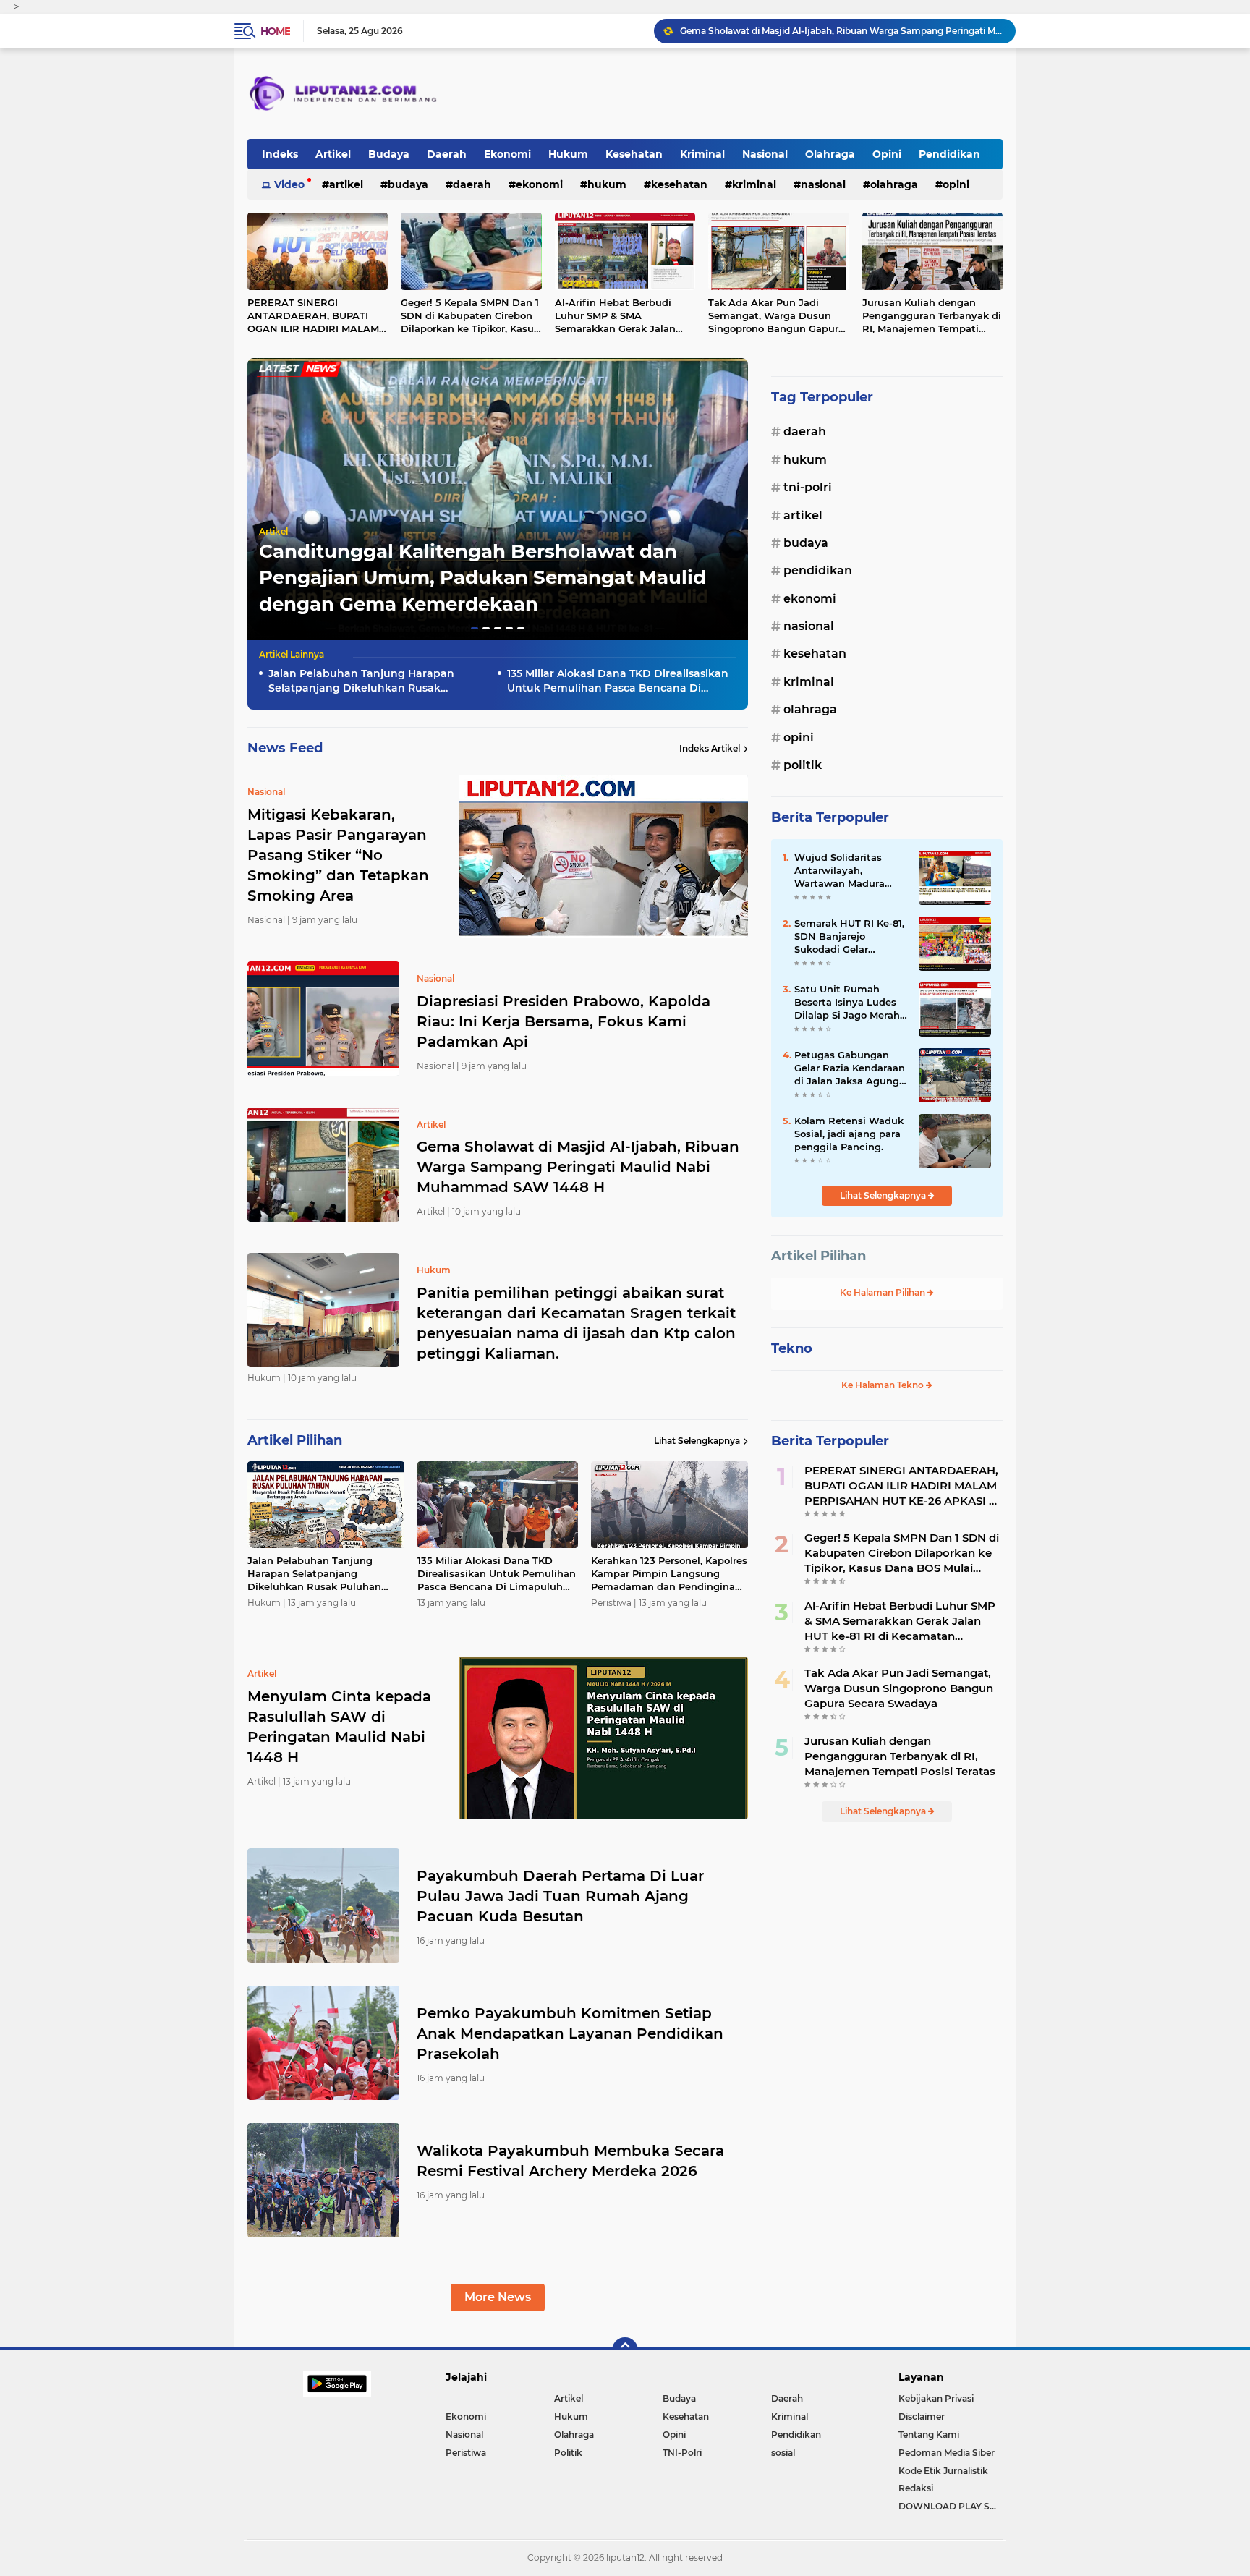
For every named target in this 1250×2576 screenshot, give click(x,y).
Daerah (447, 154)
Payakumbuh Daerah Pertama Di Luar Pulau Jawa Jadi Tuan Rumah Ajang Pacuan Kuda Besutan (560, 1896)
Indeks (280, 154)
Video (289, 184)
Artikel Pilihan (819, 1256)
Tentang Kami (929, 2435)
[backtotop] (625, 2350)
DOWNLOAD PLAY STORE (951, 2506)
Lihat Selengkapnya (697, 1441)
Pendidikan (949, 154)
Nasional (765, 154)
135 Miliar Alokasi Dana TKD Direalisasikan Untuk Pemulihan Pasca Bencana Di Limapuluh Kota (618, 681)
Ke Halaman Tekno (884, 1385)
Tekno (792, 1348)
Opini (887, 154)
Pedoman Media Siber (947, 2453)
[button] (475, 628)
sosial (783, 2453)
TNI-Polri (808, 487)
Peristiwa (466, 2453)
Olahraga (830, 154)
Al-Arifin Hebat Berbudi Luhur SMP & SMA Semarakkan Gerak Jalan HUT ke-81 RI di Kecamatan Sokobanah (621, 316)
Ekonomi (507, 154)
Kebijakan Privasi (936, 2398)
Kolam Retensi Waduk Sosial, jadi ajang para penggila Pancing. (849, 1134)
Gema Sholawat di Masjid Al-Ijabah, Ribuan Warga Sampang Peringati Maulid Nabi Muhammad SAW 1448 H (578, 1167)
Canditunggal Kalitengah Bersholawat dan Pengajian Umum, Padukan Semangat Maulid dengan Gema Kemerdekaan (482, 578)
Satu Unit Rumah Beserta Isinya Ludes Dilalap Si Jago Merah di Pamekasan (847, 1003)
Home (275, 31)
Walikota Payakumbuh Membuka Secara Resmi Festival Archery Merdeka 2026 (570, 2161)
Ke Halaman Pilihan (884, 1292)
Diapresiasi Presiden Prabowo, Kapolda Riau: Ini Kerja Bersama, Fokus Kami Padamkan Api (564, 1021)
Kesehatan (634, 154)
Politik (803, 765)
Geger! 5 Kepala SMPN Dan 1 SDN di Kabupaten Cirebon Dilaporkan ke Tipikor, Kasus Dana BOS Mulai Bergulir (470, 316)
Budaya (389, 154)
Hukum (568, 154)
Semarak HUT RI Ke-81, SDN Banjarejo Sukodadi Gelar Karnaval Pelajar (849, 937)
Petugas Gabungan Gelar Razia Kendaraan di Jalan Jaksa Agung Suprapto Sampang (850, 1068)
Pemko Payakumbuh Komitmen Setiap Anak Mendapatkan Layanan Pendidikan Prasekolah (570, 2033)
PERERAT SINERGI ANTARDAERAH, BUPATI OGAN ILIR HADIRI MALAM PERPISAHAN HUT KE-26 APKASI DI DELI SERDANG (313, 316)
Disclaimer (922, 2416)
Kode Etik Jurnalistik (943, 2471)
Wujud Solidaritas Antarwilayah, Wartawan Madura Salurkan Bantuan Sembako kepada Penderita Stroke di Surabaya (841, 871)
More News (498, 2297)
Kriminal (702, 154)
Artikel (333, 154)
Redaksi (916, 2488)
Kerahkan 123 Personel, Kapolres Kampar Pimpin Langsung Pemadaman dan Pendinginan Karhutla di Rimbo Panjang (669, 1574)
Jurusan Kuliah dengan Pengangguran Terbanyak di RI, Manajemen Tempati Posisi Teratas (932, 316)
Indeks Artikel (710, 748)
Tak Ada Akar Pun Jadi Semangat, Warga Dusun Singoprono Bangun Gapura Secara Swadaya (776, 316)
